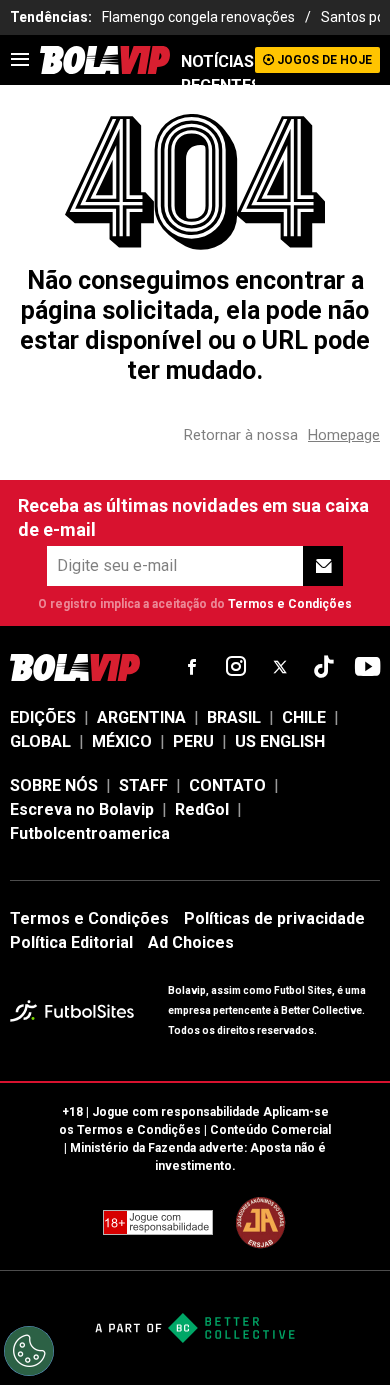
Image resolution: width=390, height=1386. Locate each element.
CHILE (304, 717)
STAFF (143, 785)
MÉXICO (122, 741)
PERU (193, 741)
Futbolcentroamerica (90, 833)
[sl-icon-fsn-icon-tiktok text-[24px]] (324, 667)
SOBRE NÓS (54, 785)
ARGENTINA (141, 717)
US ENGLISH (280, 741)
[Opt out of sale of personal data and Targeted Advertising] (29, 1351)
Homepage (344, 435)
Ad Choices (191, 942)
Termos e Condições (290, 604)
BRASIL (234, 717)
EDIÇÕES (43, 717)
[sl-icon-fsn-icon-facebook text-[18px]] (192, 667)
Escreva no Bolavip (82, 809)
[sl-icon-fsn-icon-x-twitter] (280, 667)
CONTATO (227, 785)
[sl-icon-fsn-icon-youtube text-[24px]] (368, 667)
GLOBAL (40, 741)
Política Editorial (71, 942)
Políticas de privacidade (274, 918)
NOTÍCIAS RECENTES (218, 73)
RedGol (202, 809)
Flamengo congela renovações (198, 17)
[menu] (20, 60)
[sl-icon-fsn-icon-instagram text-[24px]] (236, 667)
